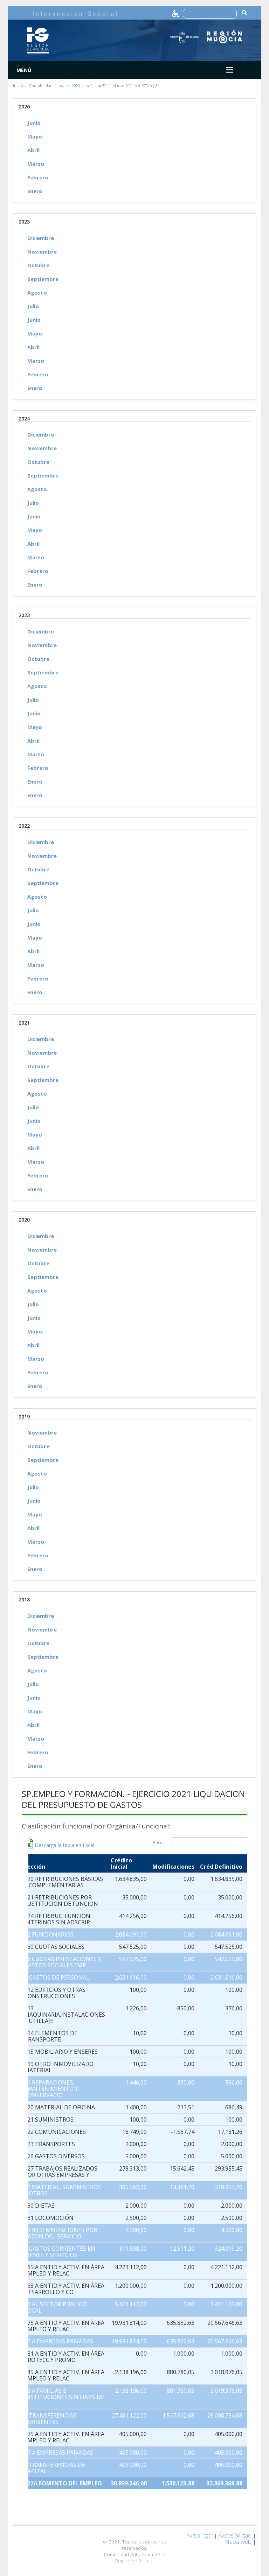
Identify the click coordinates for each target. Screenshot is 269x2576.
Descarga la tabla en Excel (64, 1845)
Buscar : (161, 1843)
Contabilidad (41, 86)
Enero (35, 191)
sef (89, 86)
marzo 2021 (69, 86)
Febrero (38, 177)
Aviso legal (199, 2535)
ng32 (102, 86)
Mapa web (238, 2542)
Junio (34, 123)
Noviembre (42, 252)
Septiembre (43, 279)
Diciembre (41, 238)
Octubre (38, 265)
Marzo (36, 164)
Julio (33, 306)
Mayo (35, 136)
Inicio (18, 86)
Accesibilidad (235, 2535)
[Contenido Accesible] (176, 13)
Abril (33, 150)
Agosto (37, 292)
